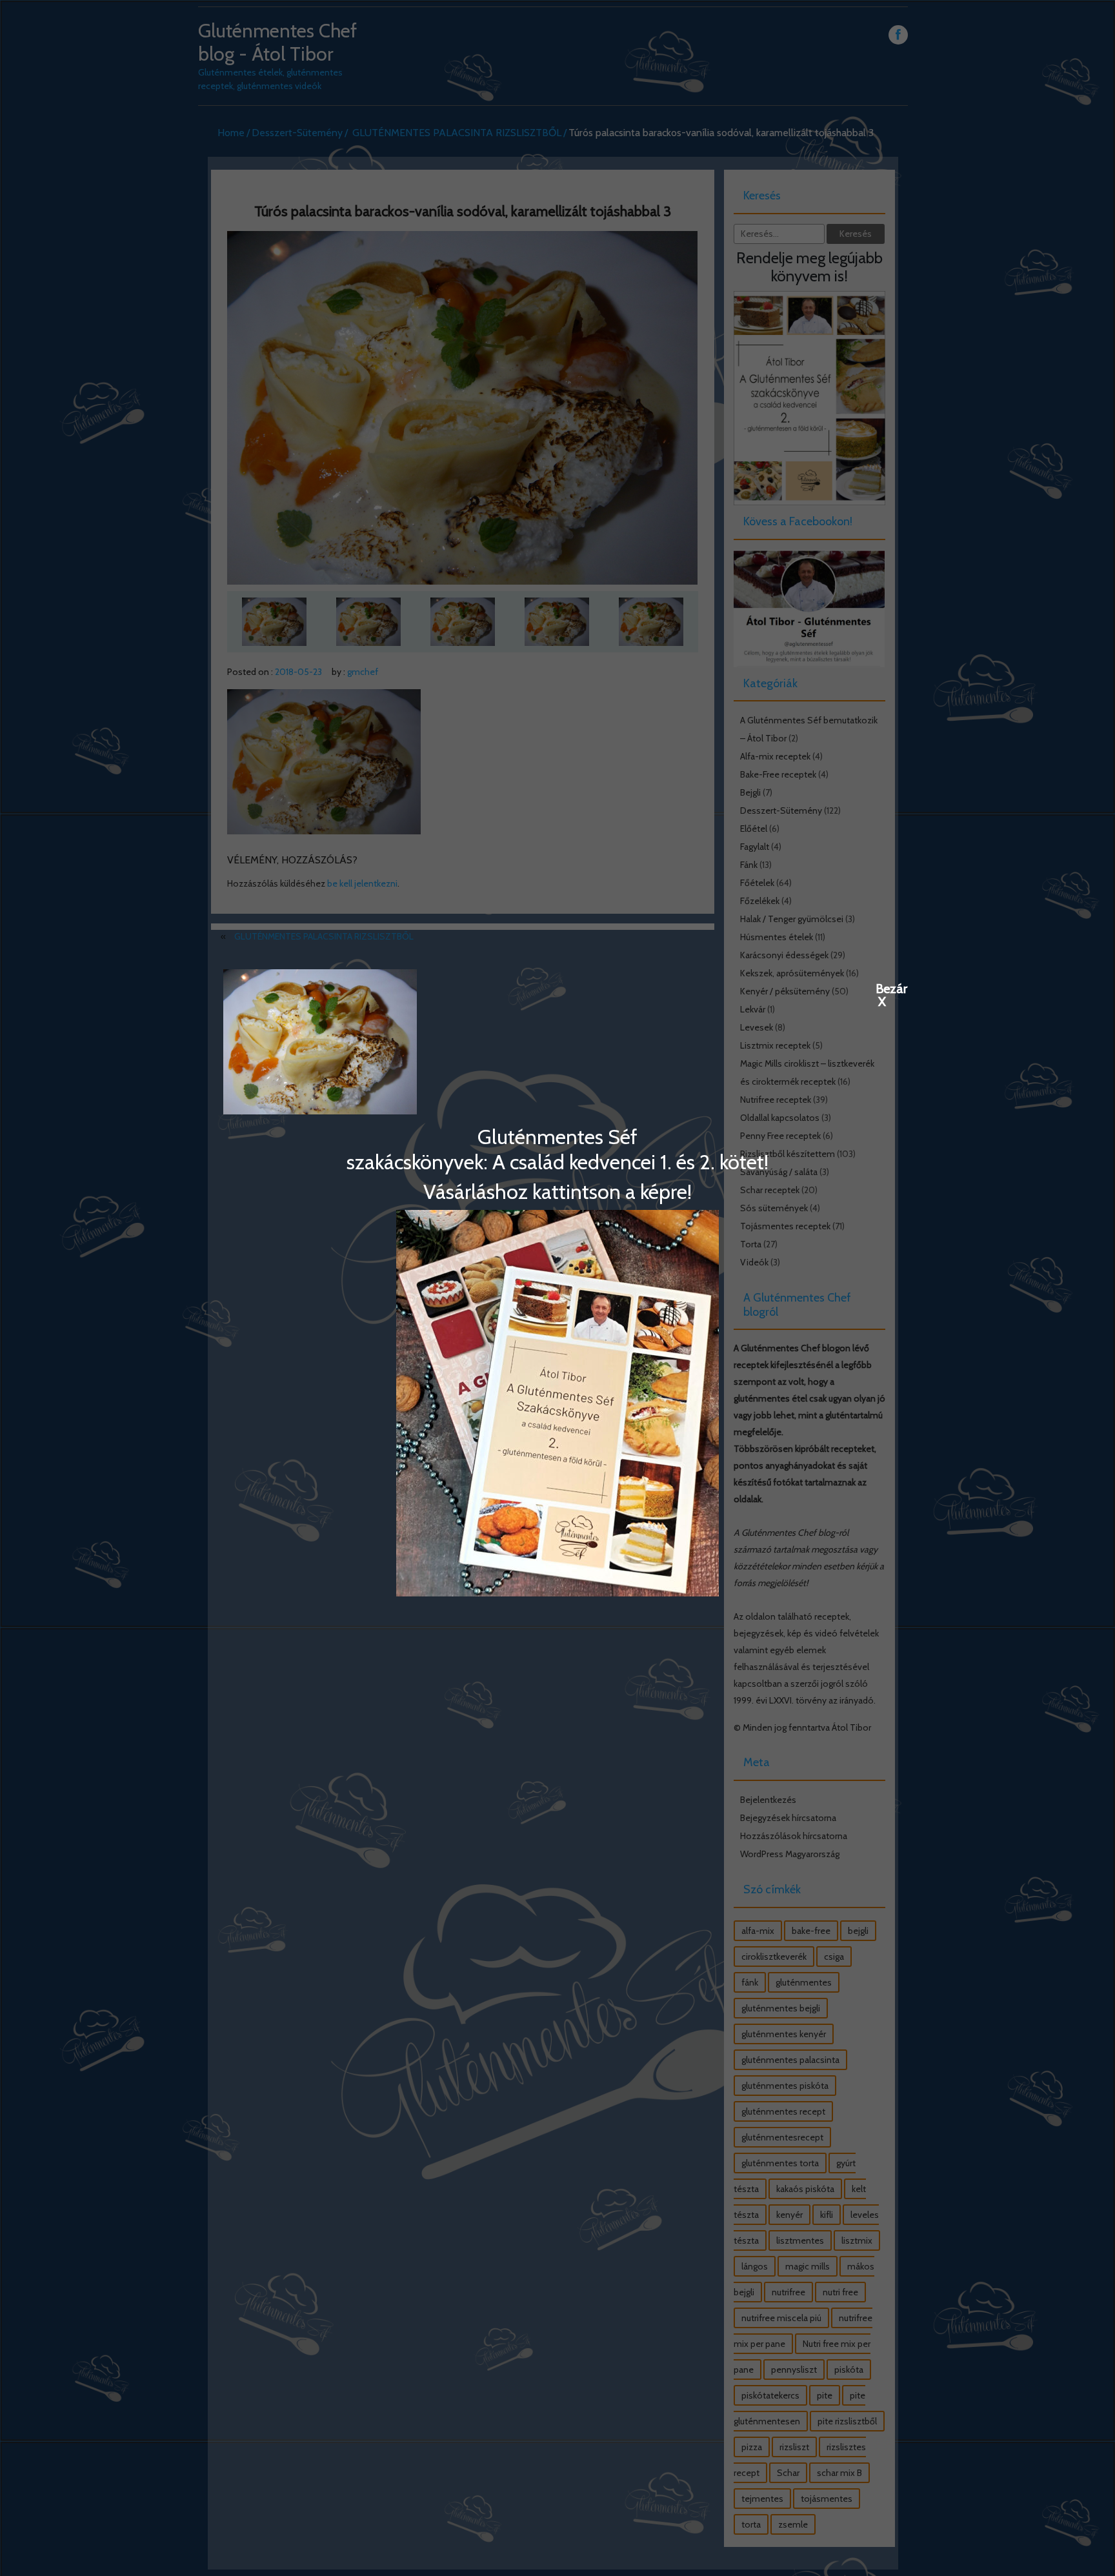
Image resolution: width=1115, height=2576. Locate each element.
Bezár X (882, 988)
